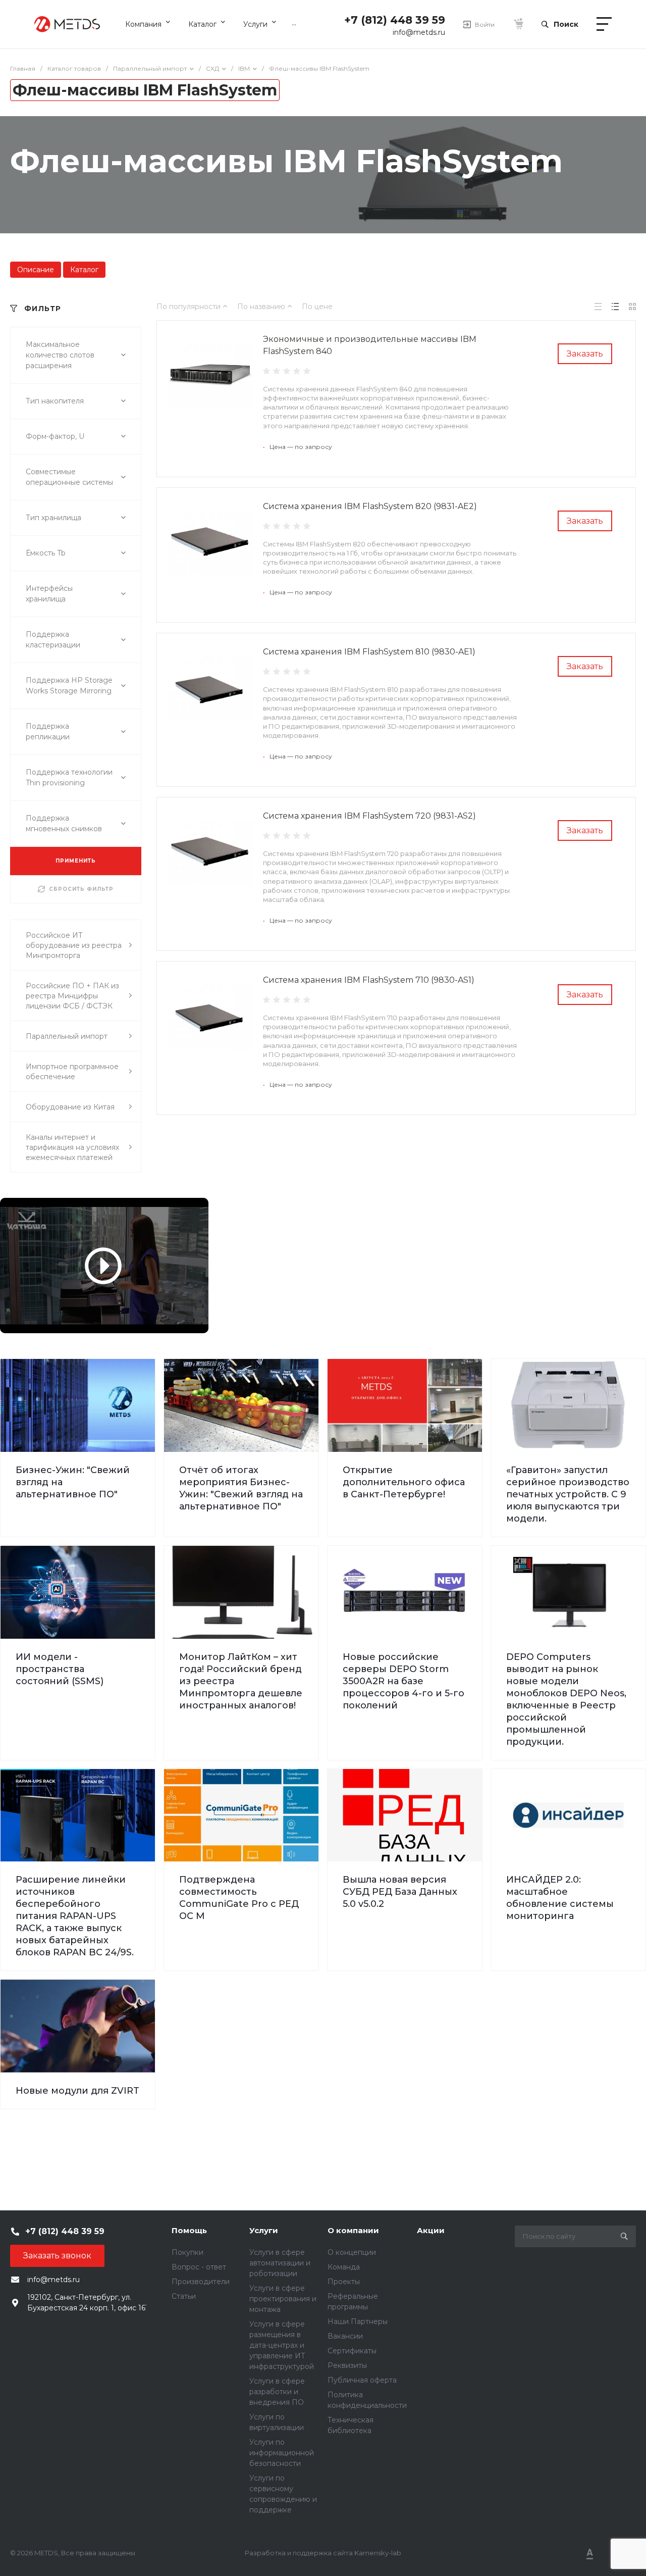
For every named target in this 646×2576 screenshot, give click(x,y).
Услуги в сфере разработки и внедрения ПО (277, 2392)
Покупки (187, 2252)
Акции (431, 2230)
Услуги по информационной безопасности (282, 2453)
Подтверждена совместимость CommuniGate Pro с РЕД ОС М (239, 1898)
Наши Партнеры (358, 2321)
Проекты (344, 2282)
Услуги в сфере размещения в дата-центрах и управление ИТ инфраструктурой (282, 2345)
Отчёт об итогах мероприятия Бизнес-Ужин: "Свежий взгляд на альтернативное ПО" (241, 1488)
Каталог (84, 270)
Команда (344, 2267)
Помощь (189, 2230)
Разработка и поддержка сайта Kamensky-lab (323, 2553)
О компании (353, 2230)
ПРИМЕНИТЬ (76, 861)
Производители (201, 2282)
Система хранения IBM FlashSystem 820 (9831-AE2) (370, 506)
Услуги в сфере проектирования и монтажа (283, 2299)
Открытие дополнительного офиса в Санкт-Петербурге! (404, 1482)
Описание (36, 270)
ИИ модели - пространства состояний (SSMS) (60, 1669)
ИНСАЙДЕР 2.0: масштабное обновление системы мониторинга (560, 1898)
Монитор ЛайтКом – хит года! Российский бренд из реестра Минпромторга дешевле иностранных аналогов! (241, 1681)
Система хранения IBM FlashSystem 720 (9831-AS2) (369, 816)
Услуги (264, 2230)
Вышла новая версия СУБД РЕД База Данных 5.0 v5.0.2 (400, 1892)
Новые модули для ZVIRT (77, 2091)
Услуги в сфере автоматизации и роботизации (280, 2263)
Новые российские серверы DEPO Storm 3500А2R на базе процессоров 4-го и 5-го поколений (403, 1681)
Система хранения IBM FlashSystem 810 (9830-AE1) (369, 652)
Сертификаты (352, 2351)
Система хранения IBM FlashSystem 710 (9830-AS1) (369, 980)
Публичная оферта (362, 2380)
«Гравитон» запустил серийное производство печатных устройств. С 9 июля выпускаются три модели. (568, 1494)
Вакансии (345, 2336)
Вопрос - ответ (199, 2267)
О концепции (352, 2252)
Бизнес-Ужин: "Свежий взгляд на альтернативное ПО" (73, 1482)
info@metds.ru (419, 32)
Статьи (184, 2296)
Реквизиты (347, 2365)
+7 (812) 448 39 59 (395, 20)
